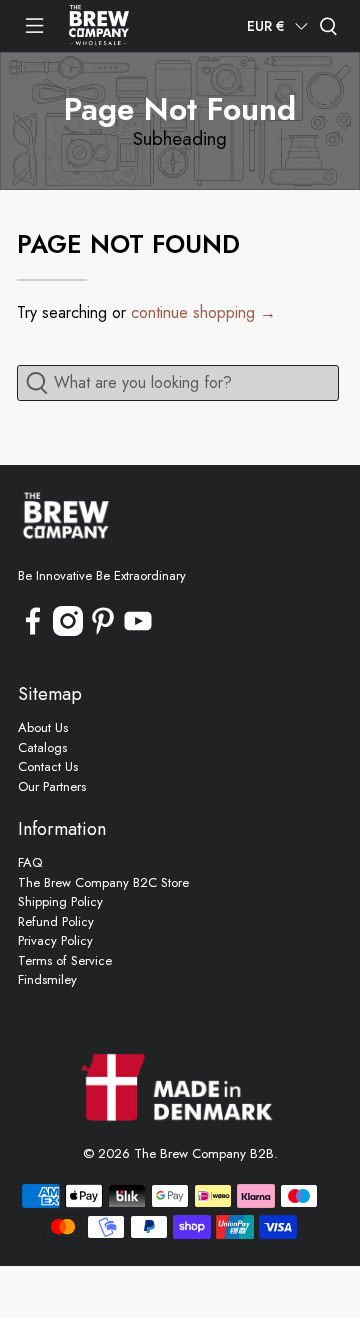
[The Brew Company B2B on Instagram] (68, 631)
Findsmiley (47, 979)
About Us (43, 727)
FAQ (30, 862)
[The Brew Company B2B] (99, 26)
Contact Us (48, 766)
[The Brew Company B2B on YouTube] (138, 631)
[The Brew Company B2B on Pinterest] (103, 631)
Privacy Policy (55, 940)
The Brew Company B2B (204, 1153)
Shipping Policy (60, 901)
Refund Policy (56, 921)
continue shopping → (203, 312)
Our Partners (52, 786)
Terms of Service (65, 960)
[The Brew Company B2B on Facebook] (33, 631)
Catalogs (42, 747)
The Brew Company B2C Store (103, 882)
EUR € (266, 26)
